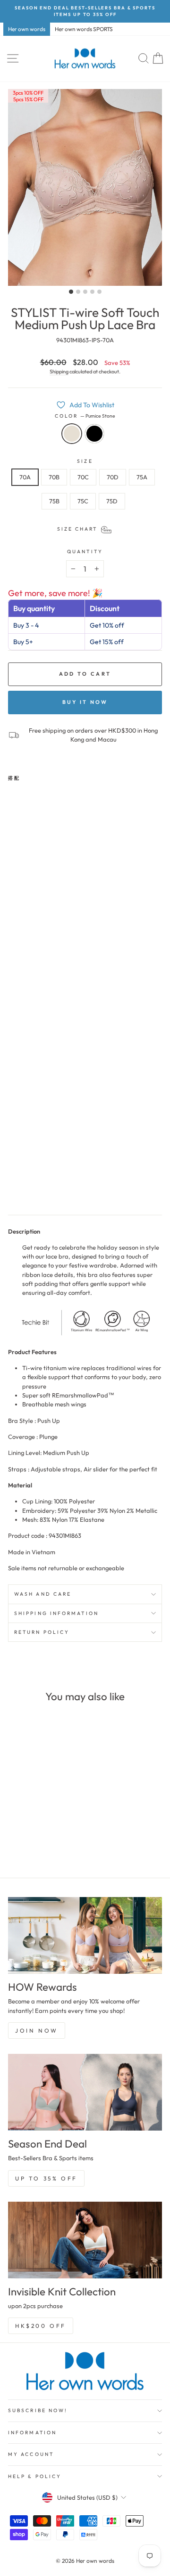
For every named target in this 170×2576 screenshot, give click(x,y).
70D (113, 477)
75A (142, 477)
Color (85, 416)
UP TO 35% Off (46, 2178)
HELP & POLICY (35, 2476)
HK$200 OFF (41, 2326)
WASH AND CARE (43, 1594)
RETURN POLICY (42, 1632)
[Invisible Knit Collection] (85, 2240)
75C (83, 501)
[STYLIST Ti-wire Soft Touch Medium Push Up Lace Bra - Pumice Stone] (13, 1186)
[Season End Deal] (85, 2092)
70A (25, 477)
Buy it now (85, 702)
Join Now (37, 2031)
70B (54, 477)
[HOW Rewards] (85, 1935)
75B (54, 501)
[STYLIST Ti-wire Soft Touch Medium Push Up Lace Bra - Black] (24, 1186)
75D (112, 501)
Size (85, 461)
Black (94, 434)
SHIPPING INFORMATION (56, 1613)
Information (32, 2433)
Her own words (27, 29)
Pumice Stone (72, 434)
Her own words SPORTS (84, 29)
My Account (31, 2454)
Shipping (59, 371)
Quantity (85, 552)
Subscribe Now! (38, 2410)
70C (83, 477)
